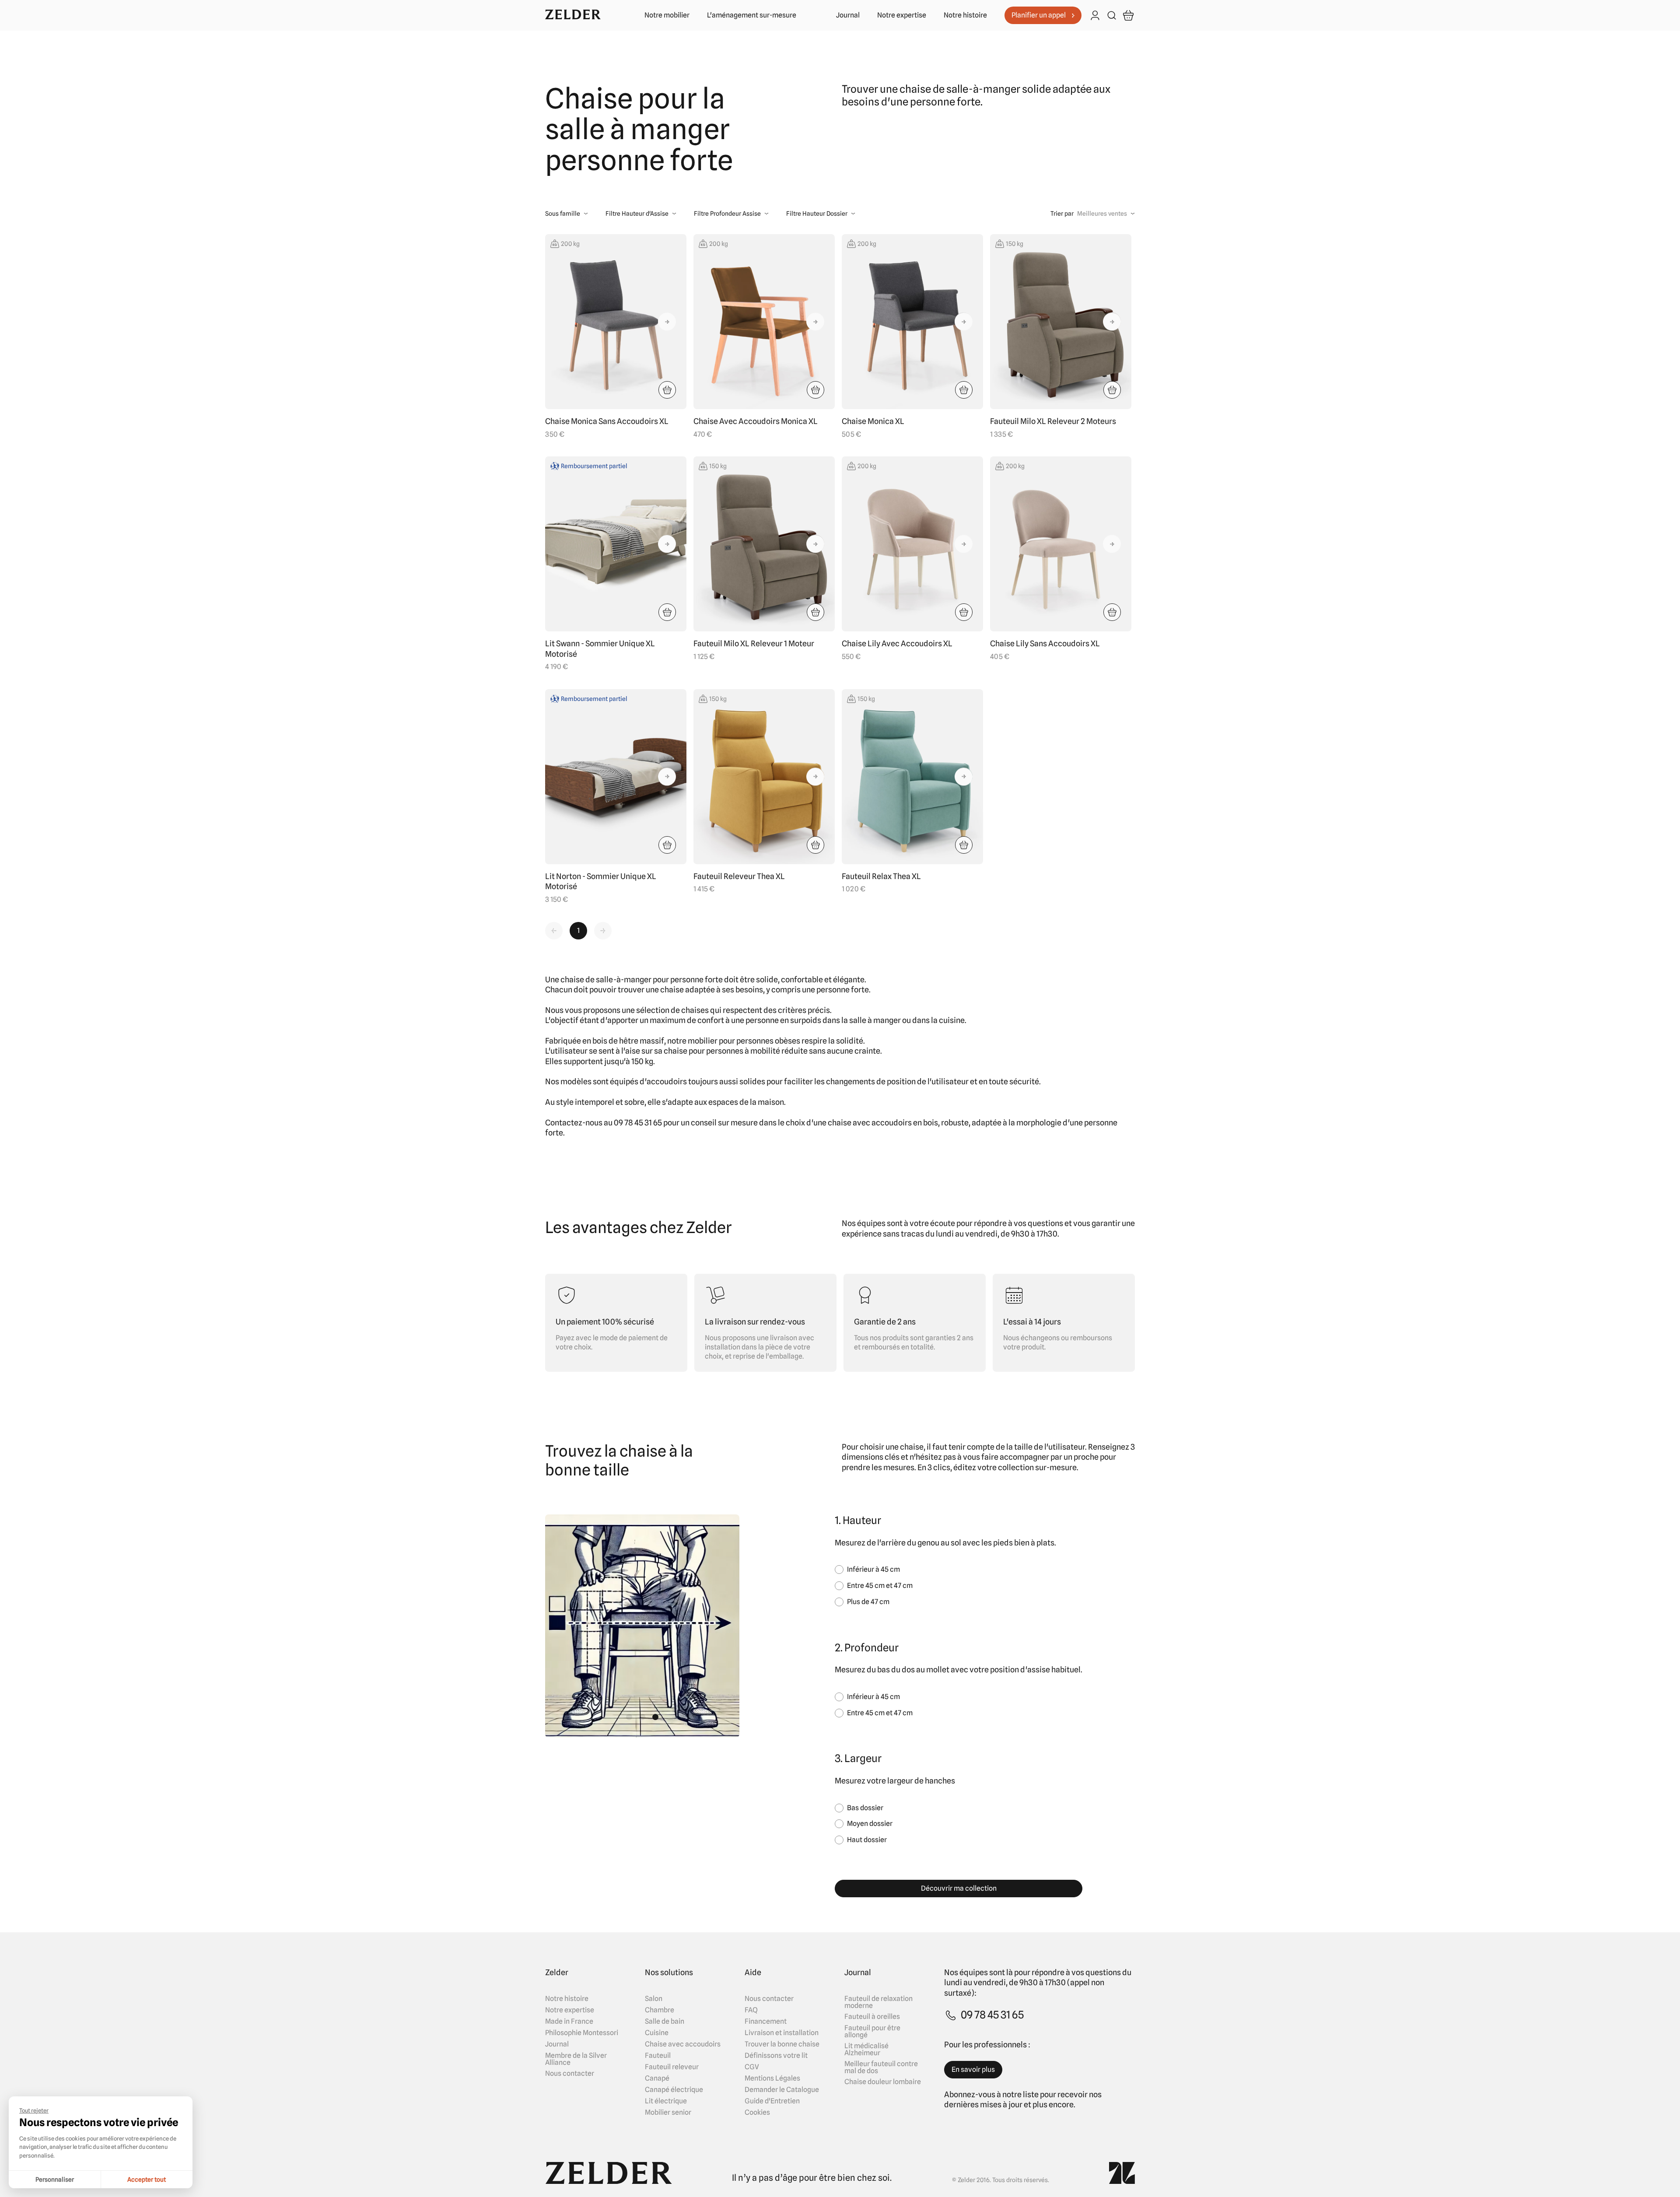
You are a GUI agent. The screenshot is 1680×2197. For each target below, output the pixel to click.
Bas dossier (865, 1808)
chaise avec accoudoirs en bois (883, 1123)
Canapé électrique (674, 2090)
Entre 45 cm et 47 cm (880, 1586)
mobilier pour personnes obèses (744, 1041)
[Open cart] (1128, 15)
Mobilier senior (668, 2113)
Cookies (757, 2113)
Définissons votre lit (776, 2056)
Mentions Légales (772, 2078)
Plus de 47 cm (868, 1602)
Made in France (569, 2022)
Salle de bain (665, 2022)
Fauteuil (658, 2056)
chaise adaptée (688, 990)
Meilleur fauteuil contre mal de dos (881, 2067)
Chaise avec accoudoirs (683, 2044)
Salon (654, 1999)
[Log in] (1095, 16)
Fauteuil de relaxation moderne (878, 2002)
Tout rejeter (34, 2110)
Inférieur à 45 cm (873, 1569)
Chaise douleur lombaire (883, 2082)
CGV (752, 2067)
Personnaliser (55, 2179)
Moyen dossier (870, 1824)
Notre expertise (902, 15)
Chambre (660, 2010)
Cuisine (657, 2033)
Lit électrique (666, 2101)
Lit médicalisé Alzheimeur (866, 2050)
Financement (766, 2022)
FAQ (751, 2010)
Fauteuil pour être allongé (872, 2032)
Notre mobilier (667, 15)
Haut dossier (867, 1840)
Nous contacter (570, 2074)
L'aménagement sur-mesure (752, 15)
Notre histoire (965, 15)
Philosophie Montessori (582, 2033)
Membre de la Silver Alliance (576, 2059)
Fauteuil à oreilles (872, 2017)
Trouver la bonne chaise (782, 2044)
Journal (848, 15)
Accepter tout (147, 2179)
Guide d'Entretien (772, 2101)
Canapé (657, 2078)
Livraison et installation (782, 2033)
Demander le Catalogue (782, 2090)
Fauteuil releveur (672, 2067)
